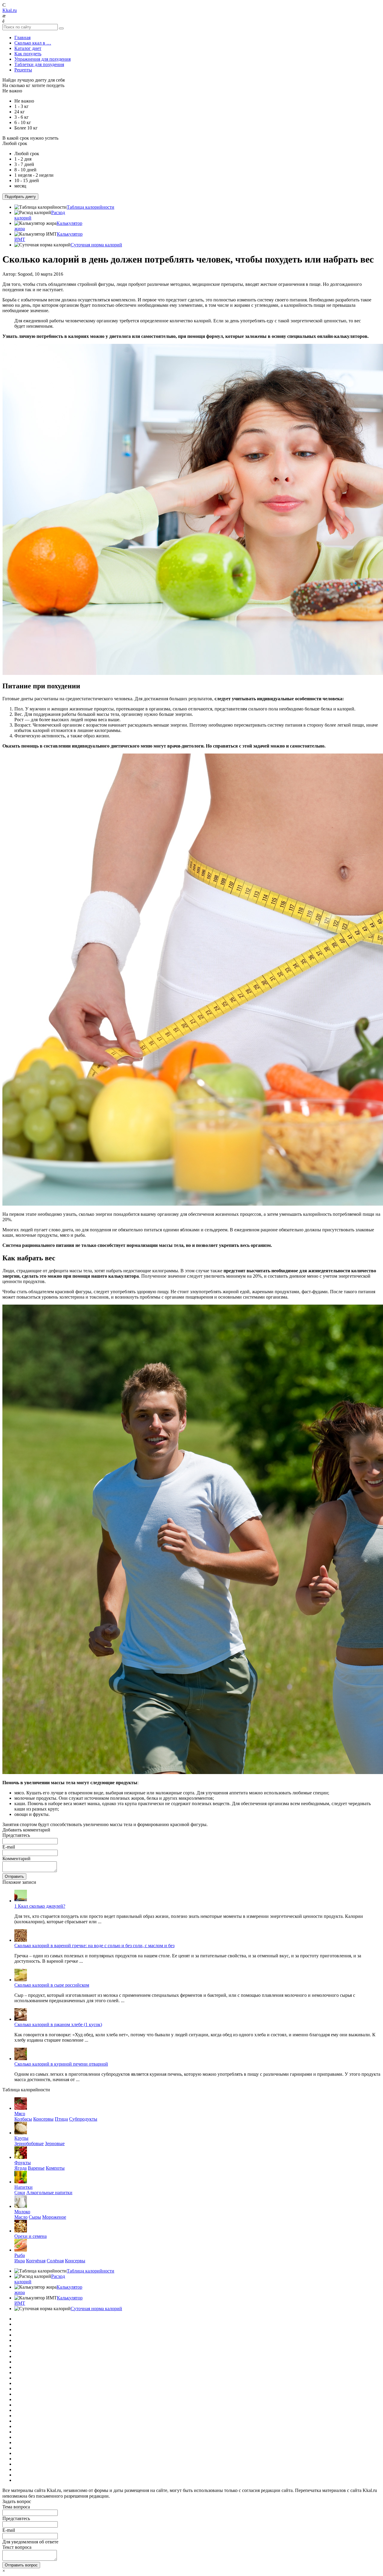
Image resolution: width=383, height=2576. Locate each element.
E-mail (9, 1847)
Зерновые (55, 2143)
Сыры (35, 2217)
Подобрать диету (20, 197)
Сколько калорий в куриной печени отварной (61, 2064)
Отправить (14, 1876)
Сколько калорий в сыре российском (52, 1985)
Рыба (20, 2255)
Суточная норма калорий (96, 245)
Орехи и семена (31, 2236)
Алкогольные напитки (49, 2193)
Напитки (23, 2187)
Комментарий (16, 1859)
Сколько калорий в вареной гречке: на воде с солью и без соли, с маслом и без (94, 1946)
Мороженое (54, 2217)
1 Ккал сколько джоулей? (40, 1906)
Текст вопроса (17, 2547)
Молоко (22, 2212)
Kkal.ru (10, 10)
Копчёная (36, 2261)
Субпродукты (83, 2119)
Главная (22, 38)
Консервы (43, 2119)
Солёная (55, 2261)
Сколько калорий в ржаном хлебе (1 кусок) (58, 2024)
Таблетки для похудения (39, 64)
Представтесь (16, 1835)
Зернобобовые (29, 2143)
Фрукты (23, 2163)
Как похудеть (28, 54)
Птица (61, 2119)
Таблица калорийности (91, 207)
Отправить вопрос (21, 2565)
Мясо (20, 2114)
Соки (20, 2193)
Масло (21, 2217)
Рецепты (23, 70)
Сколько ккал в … (33, 43)
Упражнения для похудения (42, 59)
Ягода (20, 2168)
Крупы (21, 2138)
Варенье (36, 2168)
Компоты (55, 2168)
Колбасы (23, 2119)
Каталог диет (28, 48)
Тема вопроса (16, 2507)
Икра (20, 2261)
